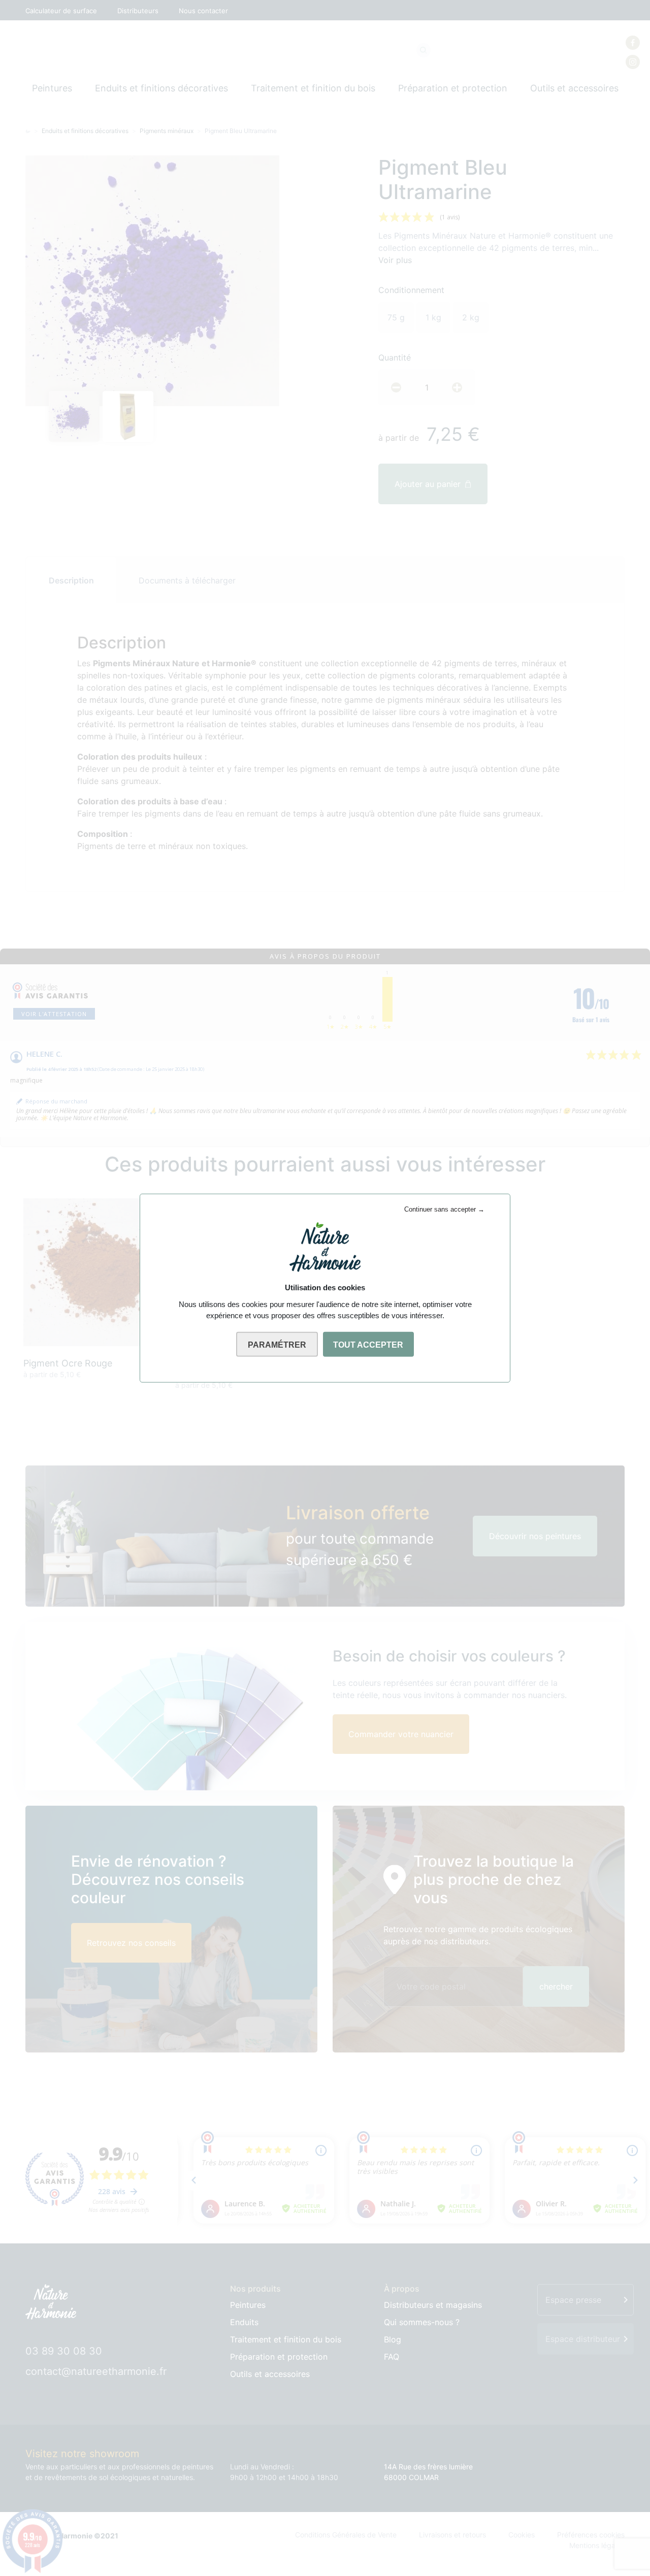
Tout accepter (368, 1344)
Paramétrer (277, 1344)
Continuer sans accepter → (444, 1209)
